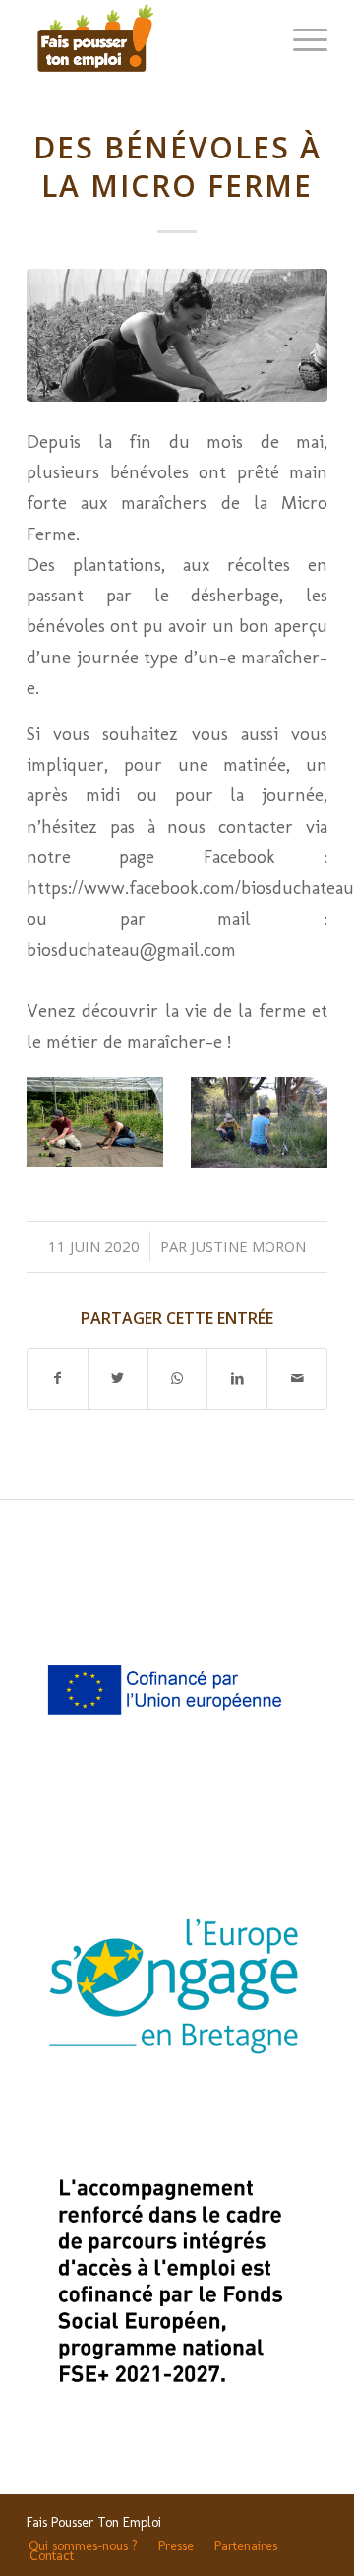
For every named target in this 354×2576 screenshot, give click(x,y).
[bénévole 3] (177, 335)
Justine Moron (248, 1246)
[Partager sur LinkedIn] (237, 1379)
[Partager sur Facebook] (58, 1379)
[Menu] (300, 39)
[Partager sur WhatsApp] (178, 1379)
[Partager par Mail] (297, 1379)
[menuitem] (83, 2546)
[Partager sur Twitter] (118, 1379)
